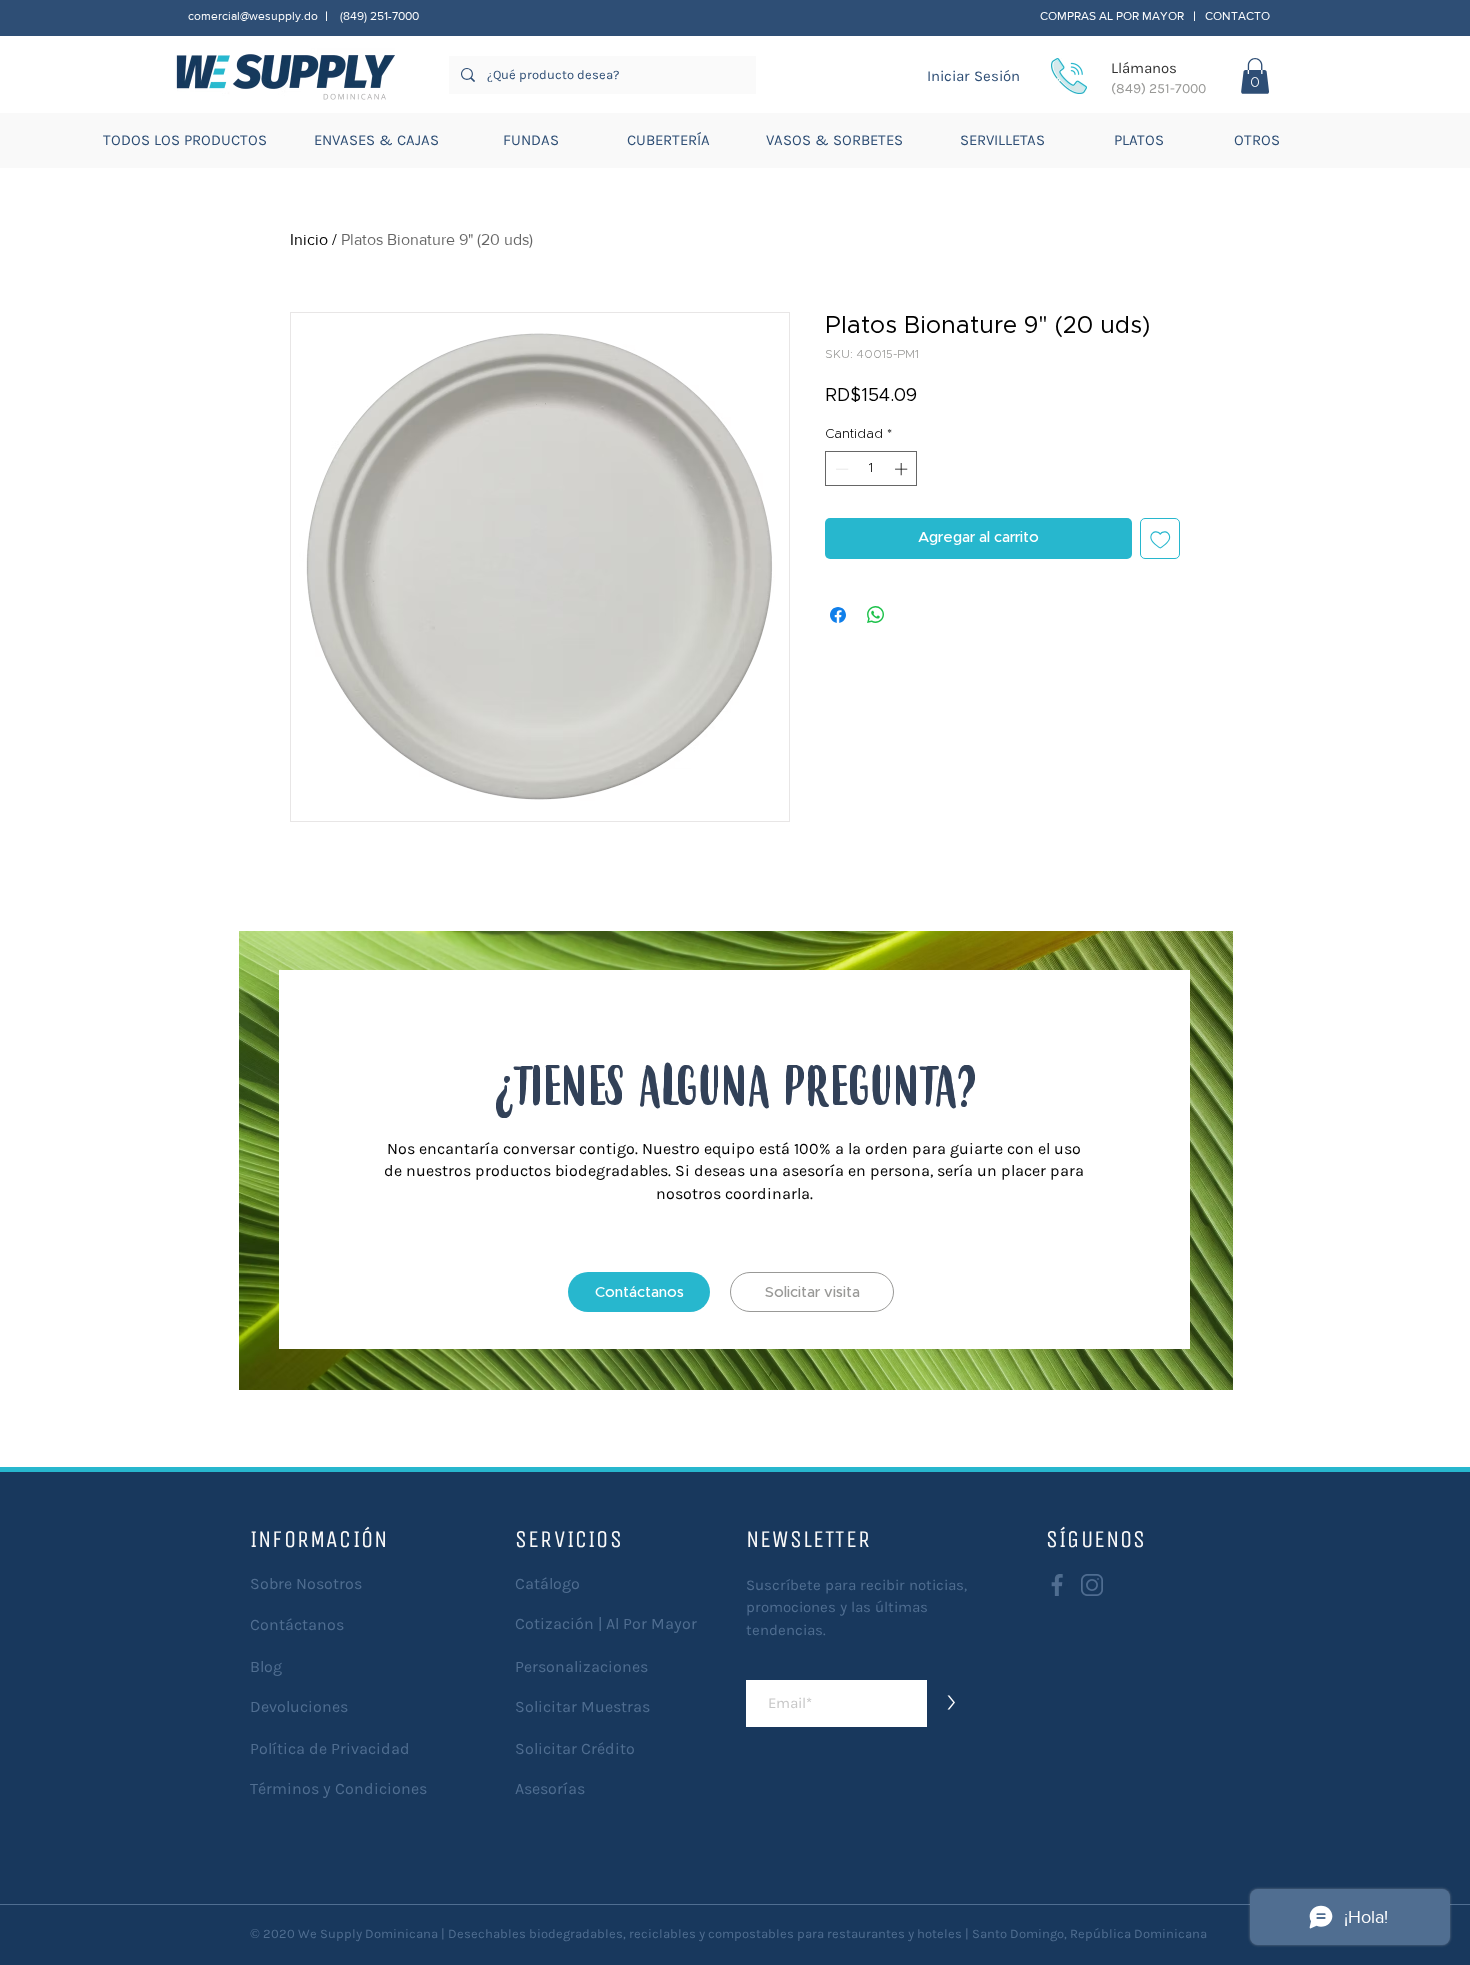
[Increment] (903, 469)
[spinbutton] (871, 469)
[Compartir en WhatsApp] (876, 615)
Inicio (309, 239)
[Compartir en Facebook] (838, 615)
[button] (1255, 76)
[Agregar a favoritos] (1160, 538)
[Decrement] (840, 469)
